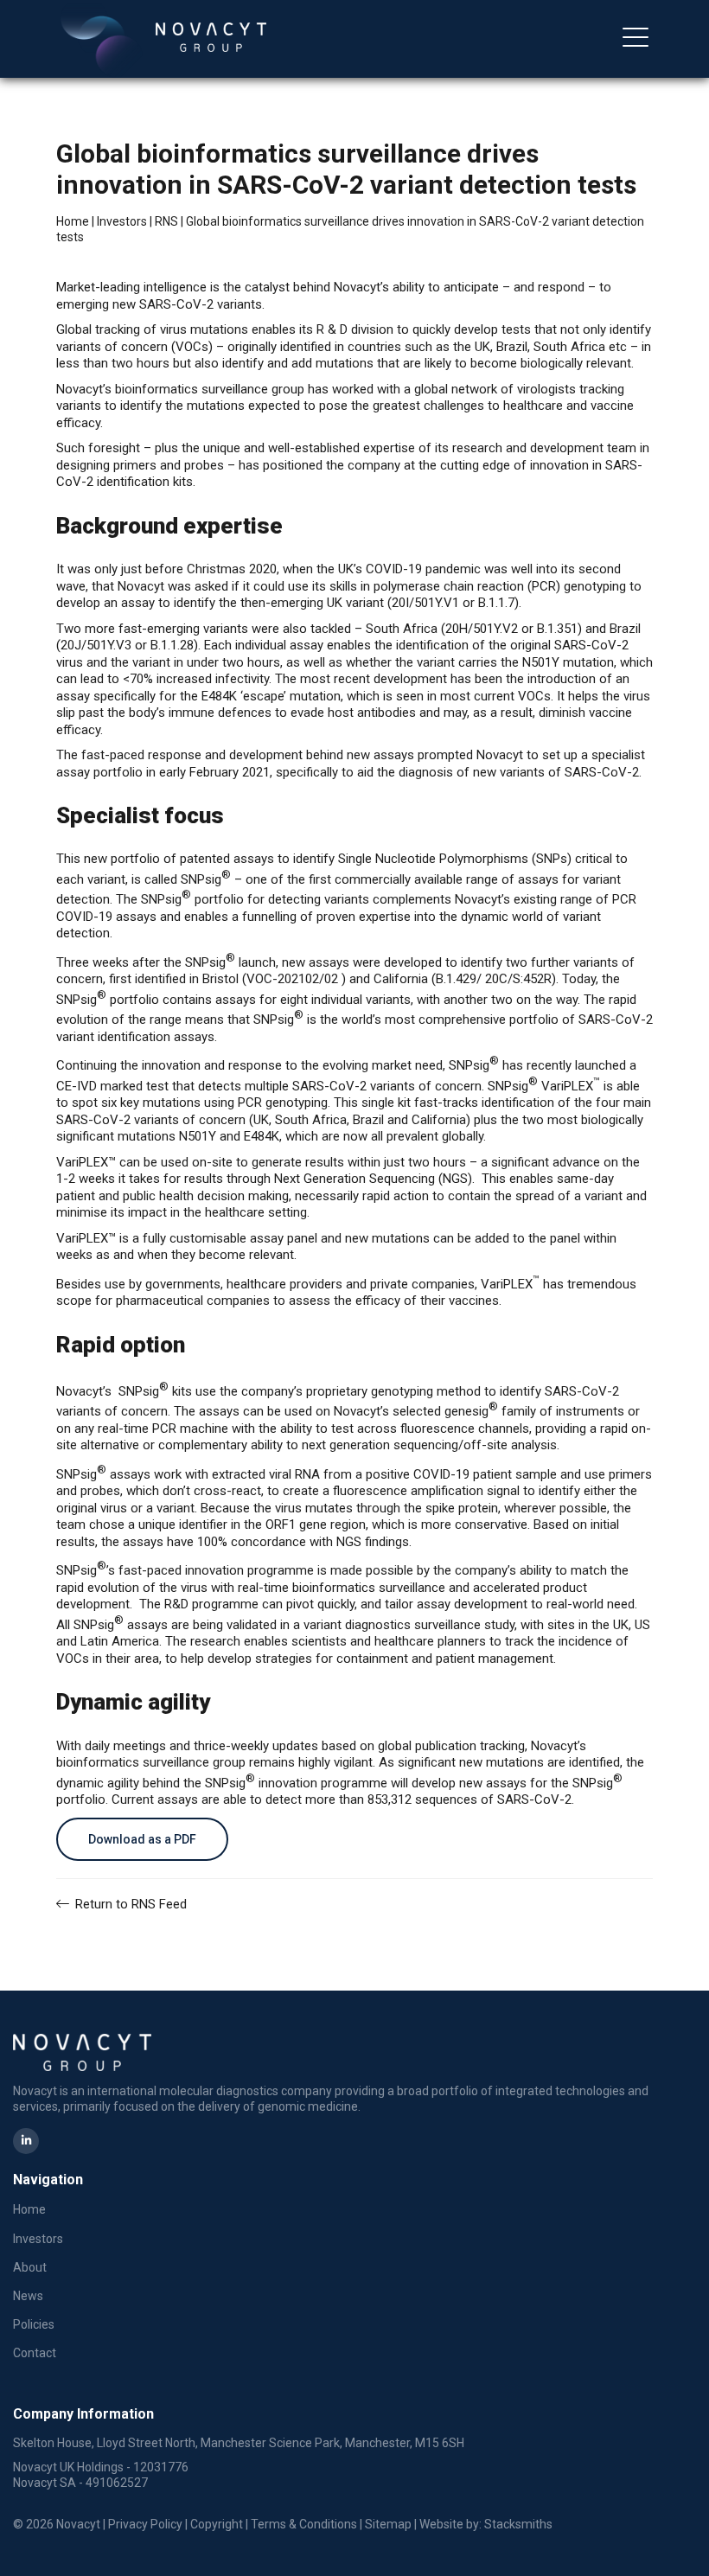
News (28, 2296)
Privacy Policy (145, 2524)
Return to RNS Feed (129, 1904)
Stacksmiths (518, 2524)
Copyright (217, 2524)
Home (73, 221)
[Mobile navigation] (636, 39)
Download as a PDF (142, 1839)
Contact (35, 2353)
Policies (34, 2324)
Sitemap (388, 2524)
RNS (166, 221)
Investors (122, 221)
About (30, 85)
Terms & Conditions (304, 2524)
